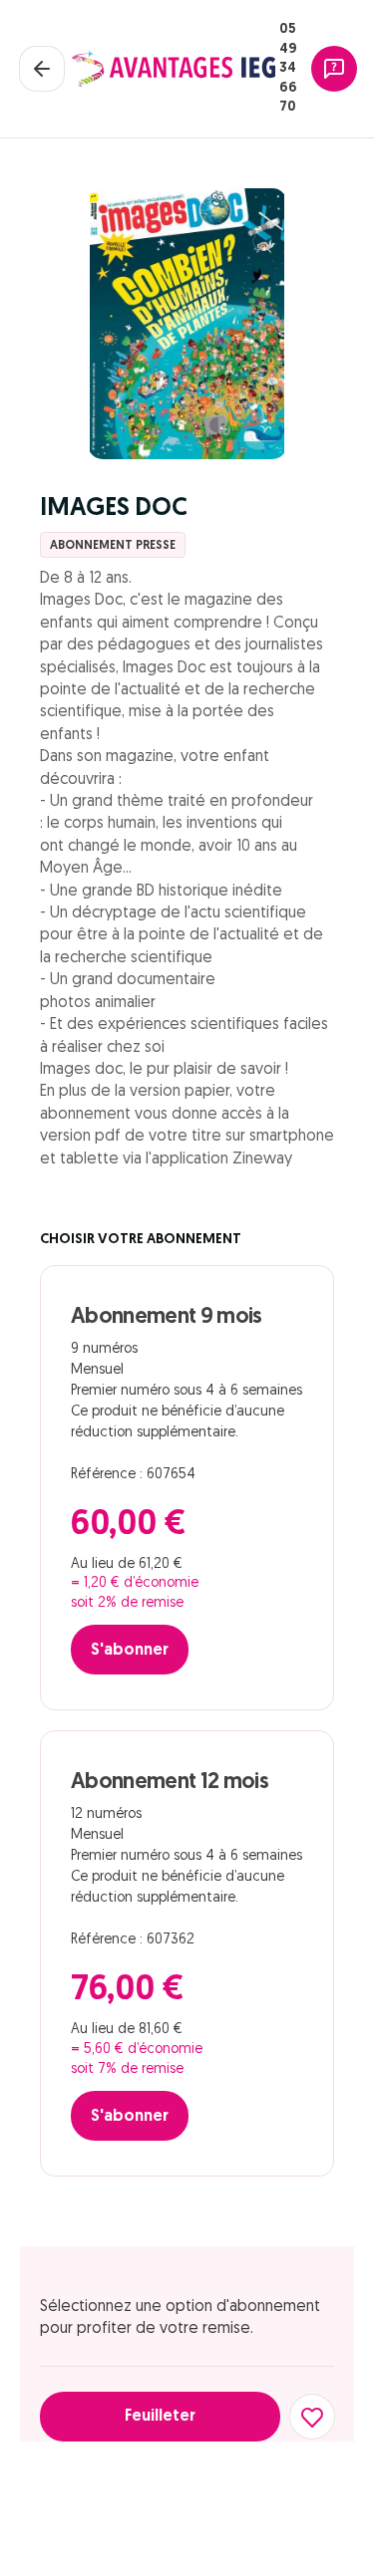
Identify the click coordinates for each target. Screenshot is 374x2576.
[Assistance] (334, 69)
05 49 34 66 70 (288, 68)
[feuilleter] (187, 324)
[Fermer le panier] (42, 69)
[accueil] (174, 69)
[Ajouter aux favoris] (312, 2417)
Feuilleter (160, 2417)
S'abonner (130, 1651)
